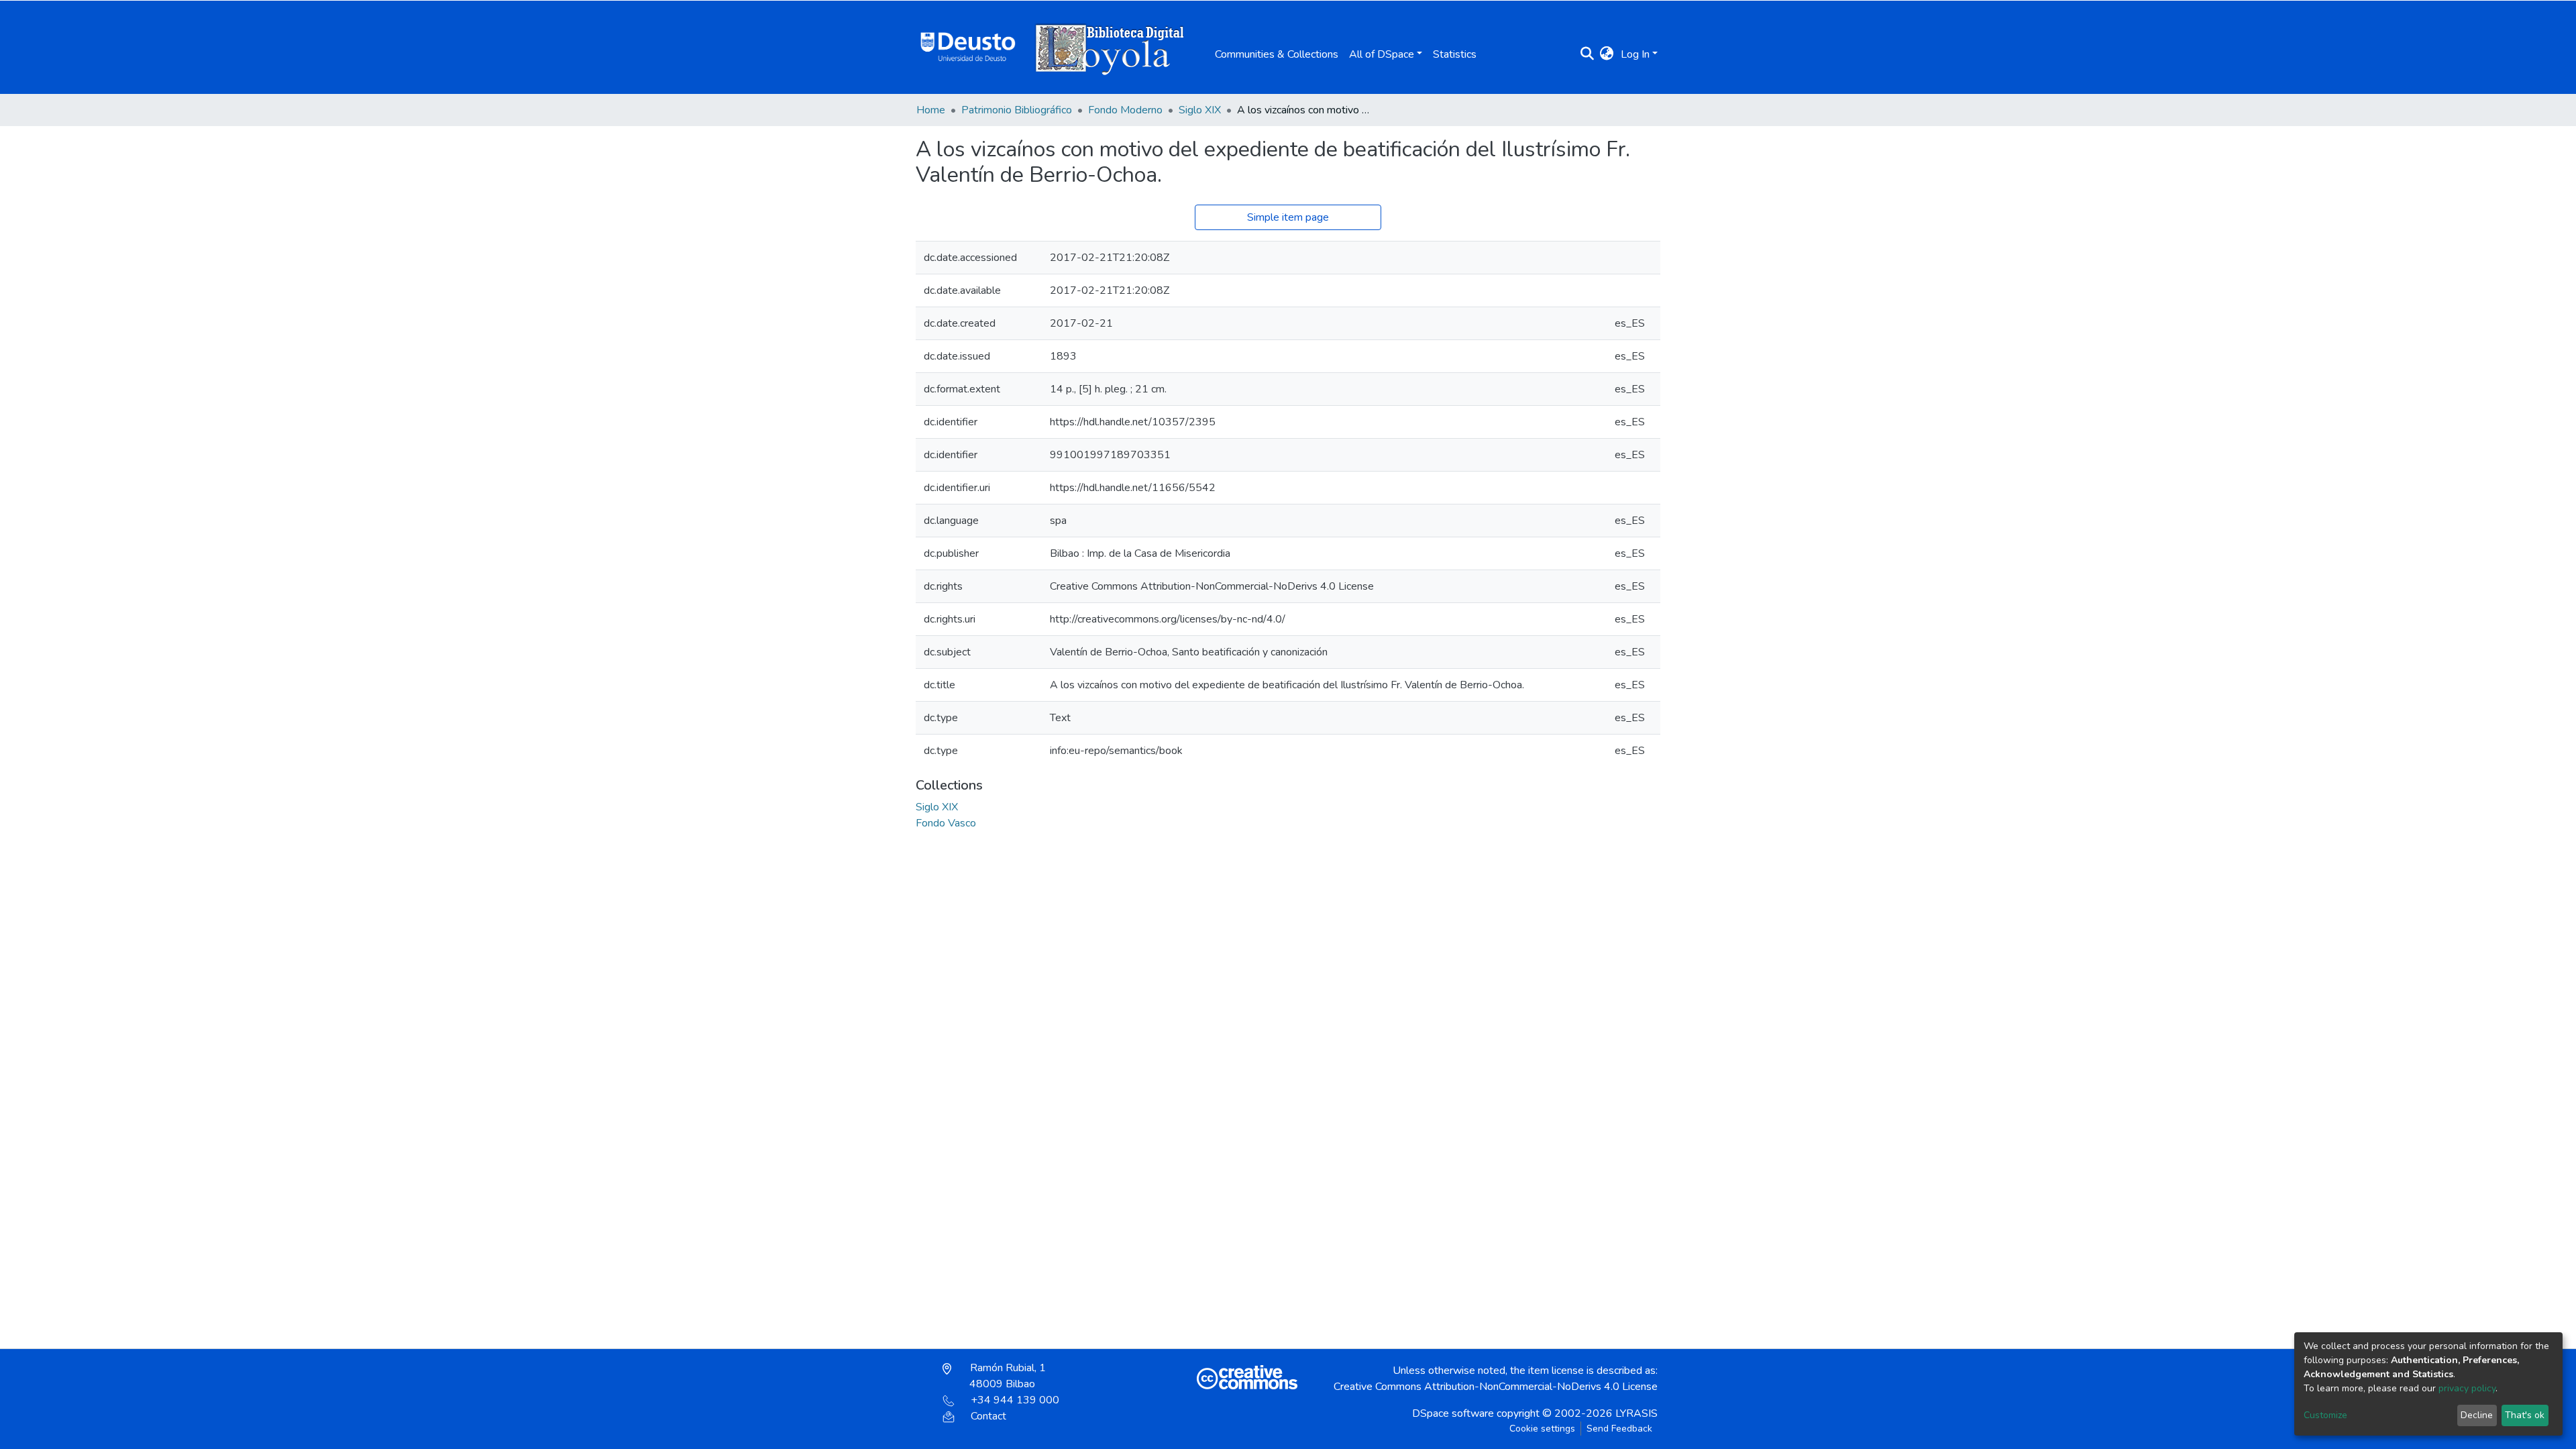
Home (931, 110)
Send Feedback (1619, 1429)
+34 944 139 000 (1015, 1400)
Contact (988, 1416)
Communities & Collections (1277, 54)
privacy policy (2467, 1388)
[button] (1607, 54)
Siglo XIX (1200, 110)
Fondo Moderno (1125, 110)
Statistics (1455, 54)
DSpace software (1453, 1413)
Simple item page (1288, 217)
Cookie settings (1542, 1429)
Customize (2325, 1415)
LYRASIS (1636, 1413)
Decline (2477, 1415)
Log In (1635, 54)
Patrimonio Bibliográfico (1017, 110)
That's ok (2525, 1415)
